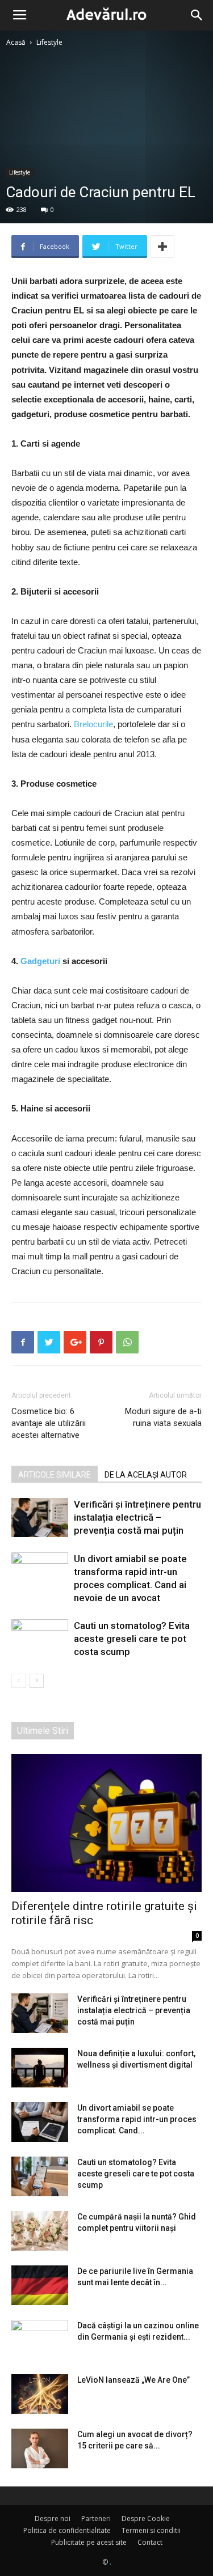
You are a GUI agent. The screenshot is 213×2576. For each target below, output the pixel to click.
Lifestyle (49, 42)
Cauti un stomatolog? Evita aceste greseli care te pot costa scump (132, 1639)
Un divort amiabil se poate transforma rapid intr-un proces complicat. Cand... (137, 2119)
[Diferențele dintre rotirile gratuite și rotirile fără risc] (106, 1823)
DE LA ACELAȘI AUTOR (146, 1475)
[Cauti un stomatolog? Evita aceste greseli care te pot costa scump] (40, 1639)
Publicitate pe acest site (89, 2542)
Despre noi (53, 2518)
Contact (150, 2542)
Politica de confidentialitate (67, 2530)
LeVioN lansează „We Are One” (133, 2380)
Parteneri (96, 2518)
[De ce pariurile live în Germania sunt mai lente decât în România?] (40, 2285)
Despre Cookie (146, 2518)
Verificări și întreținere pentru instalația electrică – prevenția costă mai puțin (137, 1517)
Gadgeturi (40, 961)
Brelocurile (93, 724)
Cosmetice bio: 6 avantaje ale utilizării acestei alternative (49, 1423)
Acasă (16, 42)
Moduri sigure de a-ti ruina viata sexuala (163, 1417)
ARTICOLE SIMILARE (55, 1475)
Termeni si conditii (151, 2530)
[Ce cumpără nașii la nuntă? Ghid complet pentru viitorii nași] (40, 2231)
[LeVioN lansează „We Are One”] (40, 2394)
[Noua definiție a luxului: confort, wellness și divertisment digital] (40, 2068)
